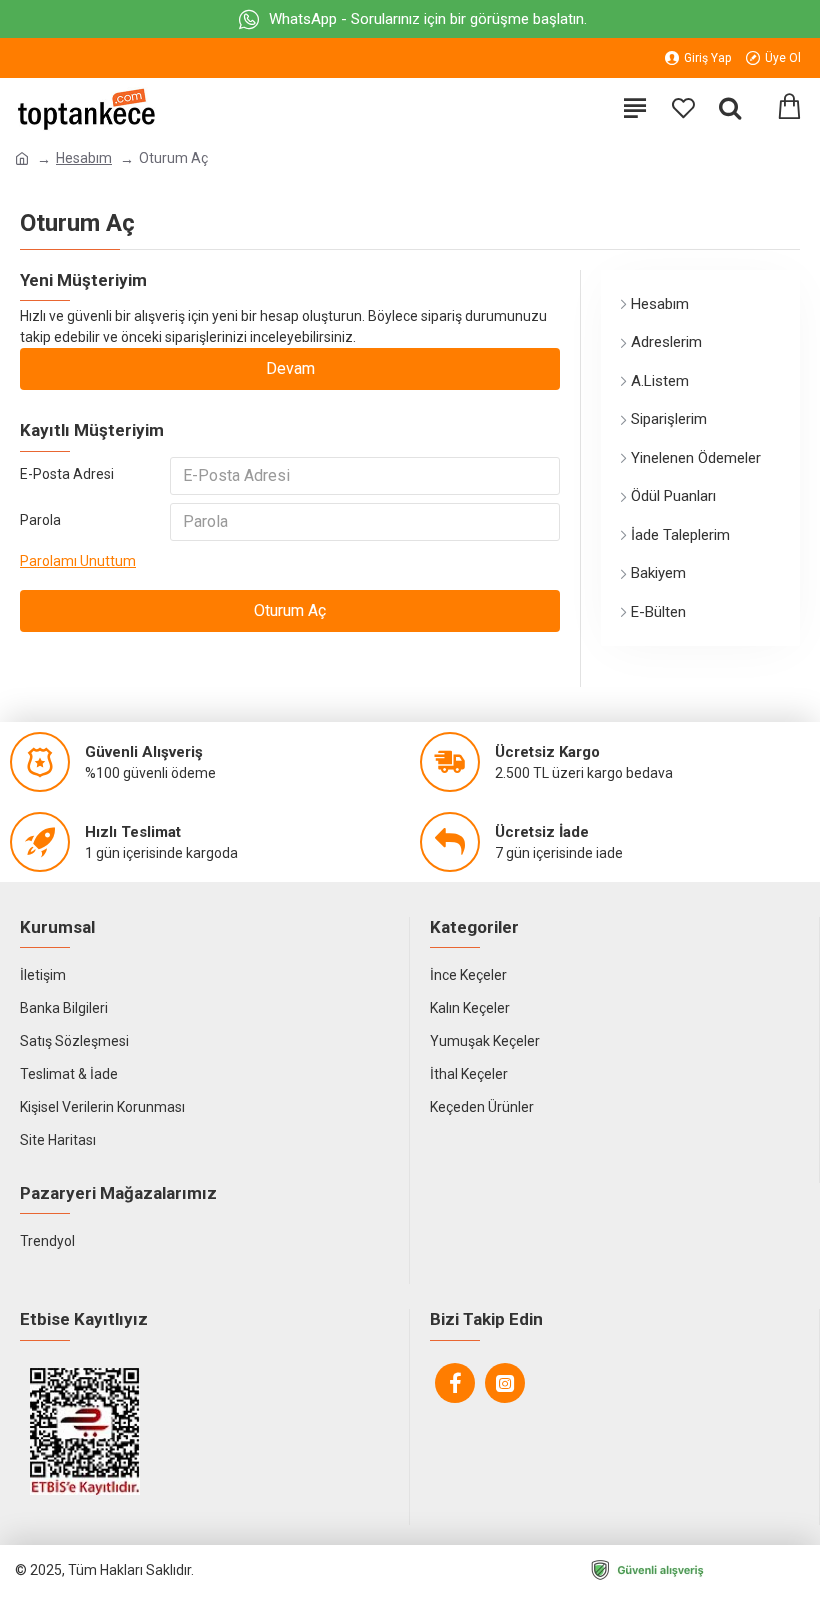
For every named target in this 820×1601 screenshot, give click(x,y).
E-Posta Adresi (67, 474)
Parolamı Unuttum (78, 561)
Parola (40, 520)
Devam (290, 368)
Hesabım (84, 158)
